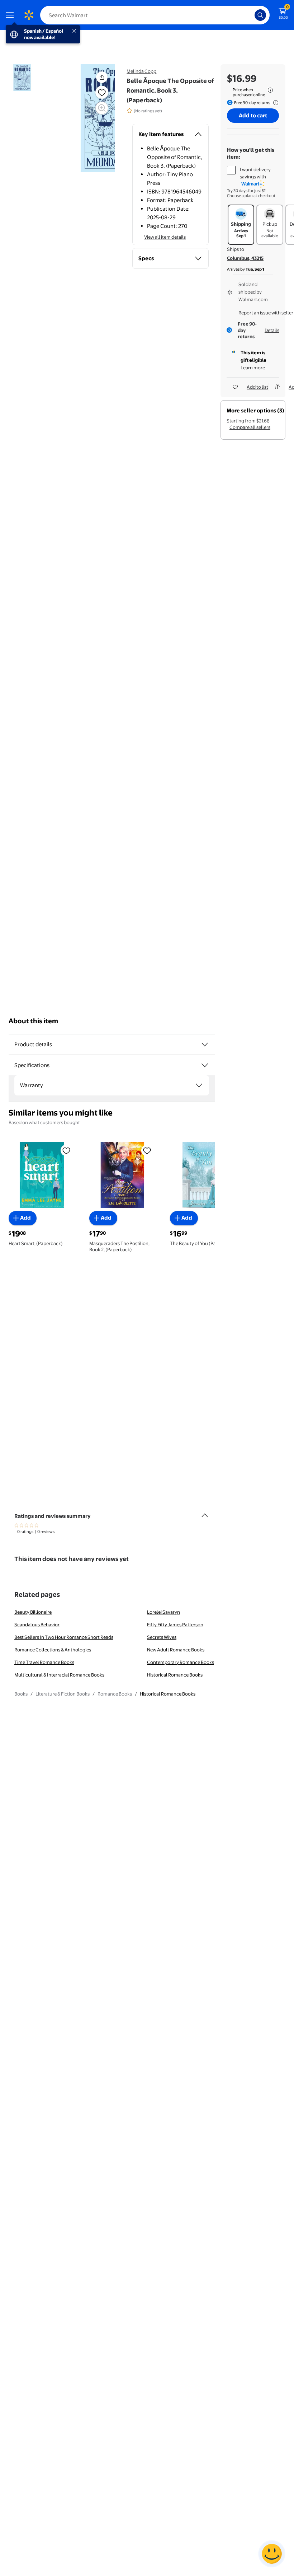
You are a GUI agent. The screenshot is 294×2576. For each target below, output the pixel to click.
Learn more (253, 368)
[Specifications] (205, 1065)
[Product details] (205, 1044)
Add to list (257, 387)
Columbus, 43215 (245, 258)
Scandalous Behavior (37, 1624)
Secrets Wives (162, 1637)
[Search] (260, 15)
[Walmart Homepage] (29, 15)
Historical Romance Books (175, 1675)
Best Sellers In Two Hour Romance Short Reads (64, 1637)
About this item (33, 1021)
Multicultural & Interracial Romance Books (59, 1675)
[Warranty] (199, 1085)
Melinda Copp (141, 71)
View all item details (165, 237)
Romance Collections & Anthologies (53, 1650)
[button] (102, 77)
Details (272, 330)
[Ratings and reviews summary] (205, 1513)
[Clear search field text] (251, 15)
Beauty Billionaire (33, 1612)
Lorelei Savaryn (163, 1612)
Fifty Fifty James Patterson (175, 1624)
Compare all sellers (250, 427)
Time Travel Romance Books (44, 1662)
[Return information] (274, 103)
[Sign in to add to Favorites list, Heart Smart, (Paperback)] (66, 1150)
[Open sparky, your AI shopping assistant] (272, 2554)
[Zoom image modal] (102, 108)
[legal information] (270, 90)
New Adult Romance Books (176, 1650)
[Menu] (11, 15)
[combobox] (155, 15)
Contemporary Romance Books (181, 1662)
